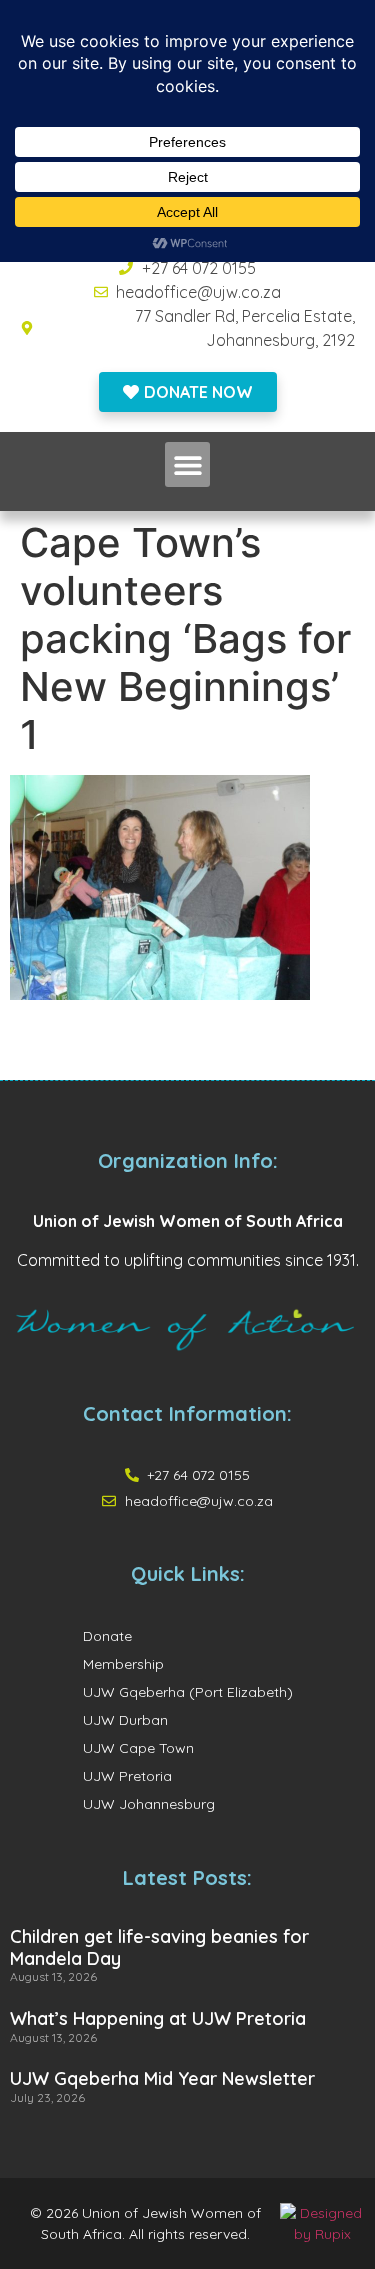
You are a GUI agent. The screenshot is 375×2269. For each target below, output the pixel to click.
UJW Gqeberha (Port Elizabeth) (188, 1692)
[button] (187, 464)
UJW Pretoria (127, 1776)
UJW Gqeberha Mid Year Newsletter (162, 2078)
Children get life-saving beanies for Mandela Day (159, 1947)
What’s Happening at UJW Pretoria (158, 2018)
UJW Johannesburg (149, 1804)
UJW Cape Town (138, 1748)
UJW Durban (125, 1720)
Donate (107, 1636)
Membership (123, 1664)
